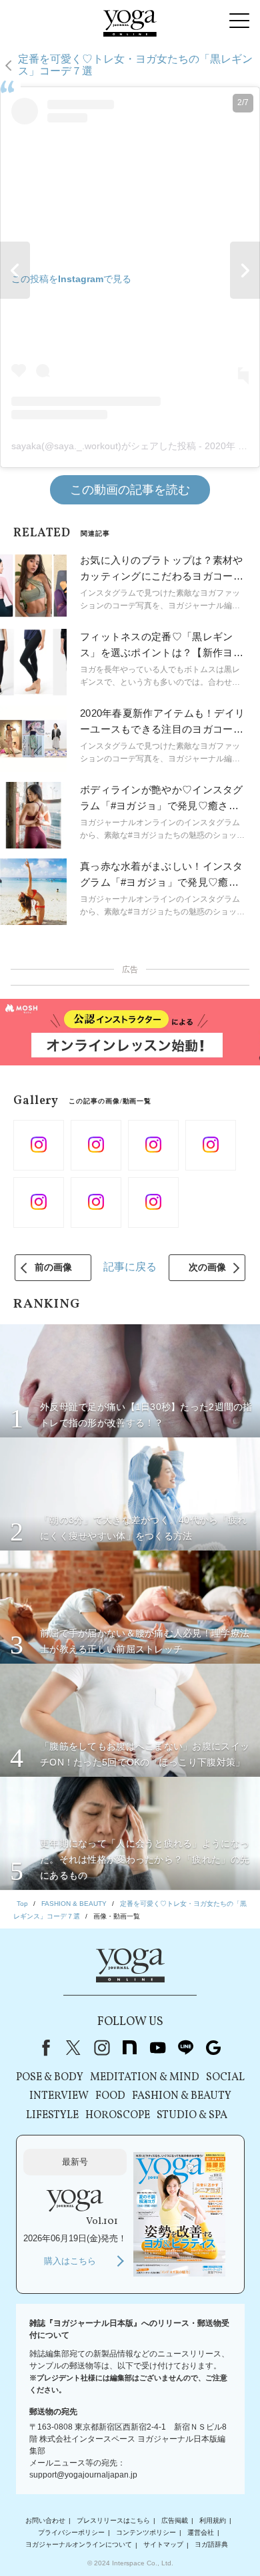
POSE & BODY (50, 2078)
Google (213, 2048)
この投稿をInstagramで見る (71, 279)
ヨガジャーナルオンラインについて (79, 2545)
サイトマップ (163, 2545)
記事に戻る (130, 1267)
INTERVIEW (59, 2096)
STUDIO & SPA (192, 2116)
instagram (101, 2048)
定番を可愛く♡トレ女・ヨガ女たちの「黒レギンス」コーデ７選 (135, 65)
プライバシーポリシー (71, 2532)
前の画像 (53, 1267)
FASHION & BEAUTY (182, 2096)
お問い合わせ (45, 2520)
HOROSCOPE (118, 2116)
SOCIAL (225, 2078)
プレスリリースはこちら (113, 2520)
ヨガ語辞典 (211, 2545)
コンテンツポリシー (146, 2532)
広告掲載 (175, 2520)
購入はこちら (70, 2261)
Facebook (43, 2048)
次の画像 (207, 1267)
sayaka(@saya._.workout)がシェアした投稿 (104, 446)
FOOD (110, 2096)
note (129, 2048)
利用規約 (213, 2520)
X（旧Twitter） (73, 2048)
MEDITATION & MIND (145, 2078)
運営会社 (201, 2532)
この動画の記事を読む (130, 490)
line (185, 2048)
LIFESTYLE (52, 2116)
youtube (157, 2048)
